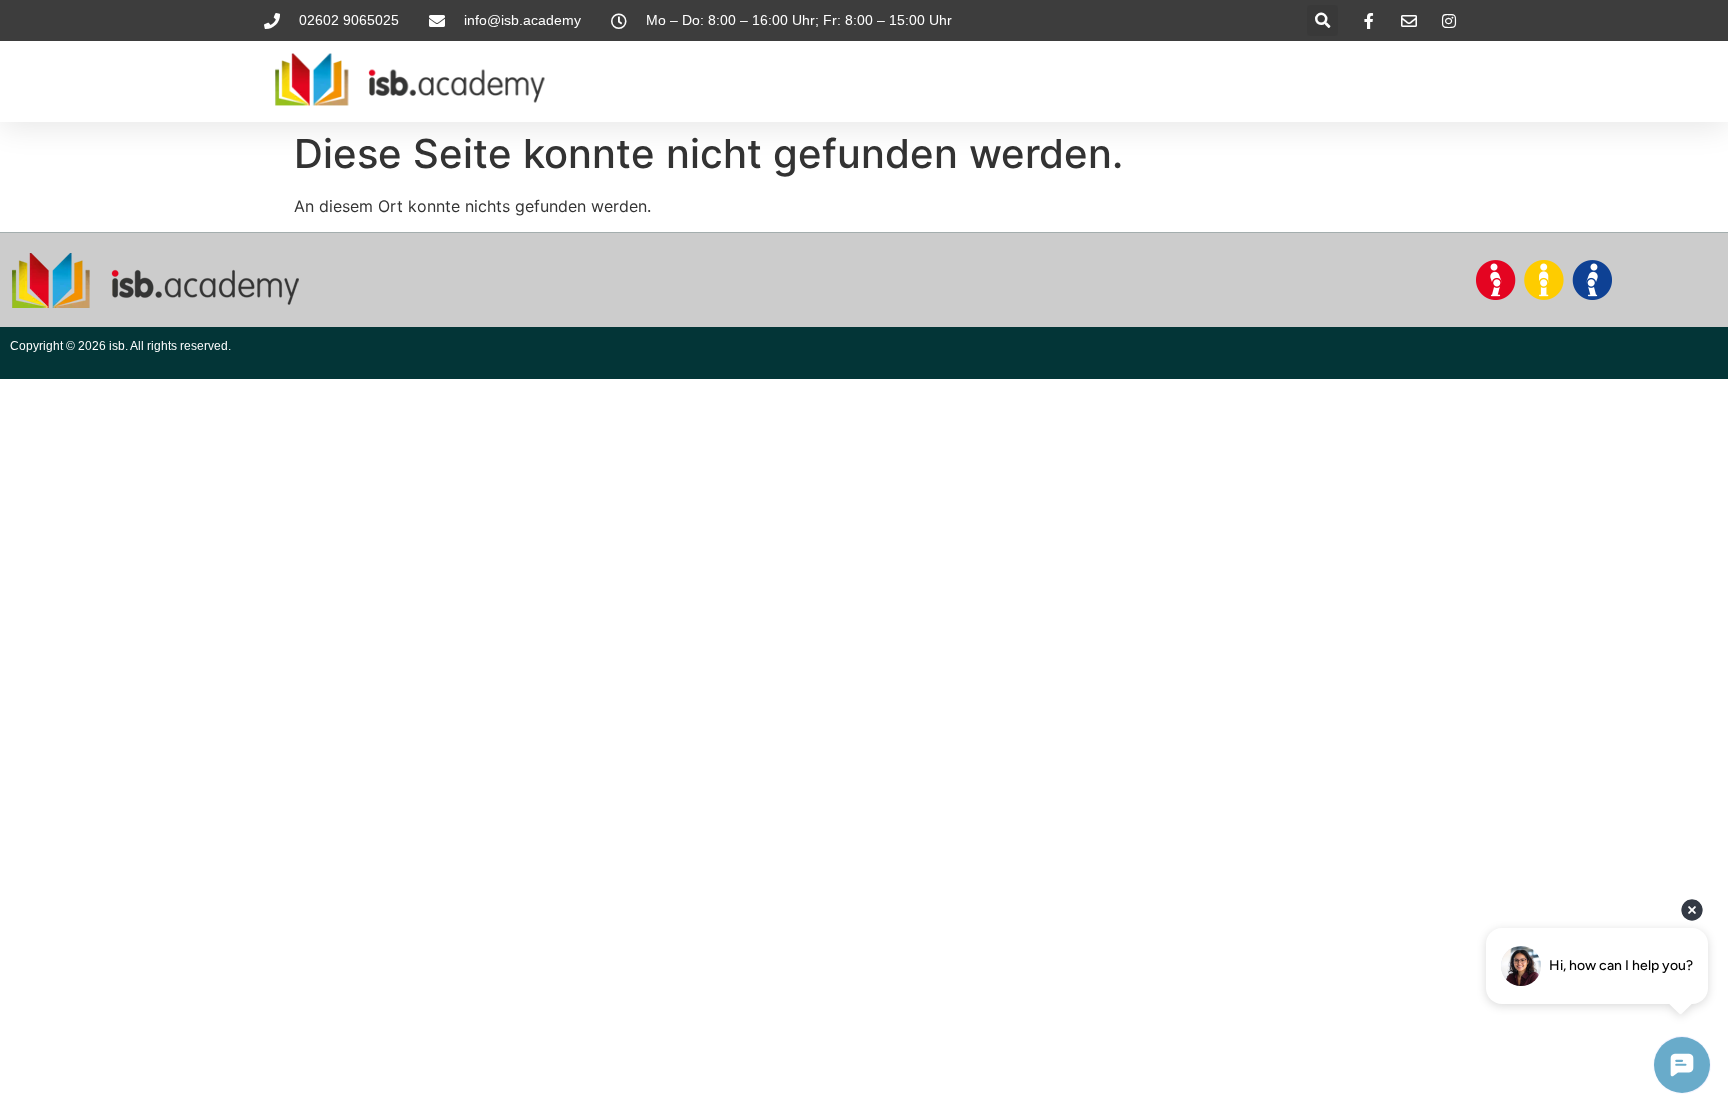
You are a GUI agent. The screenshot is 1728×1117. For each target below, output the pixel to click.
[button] (1322, 20)
